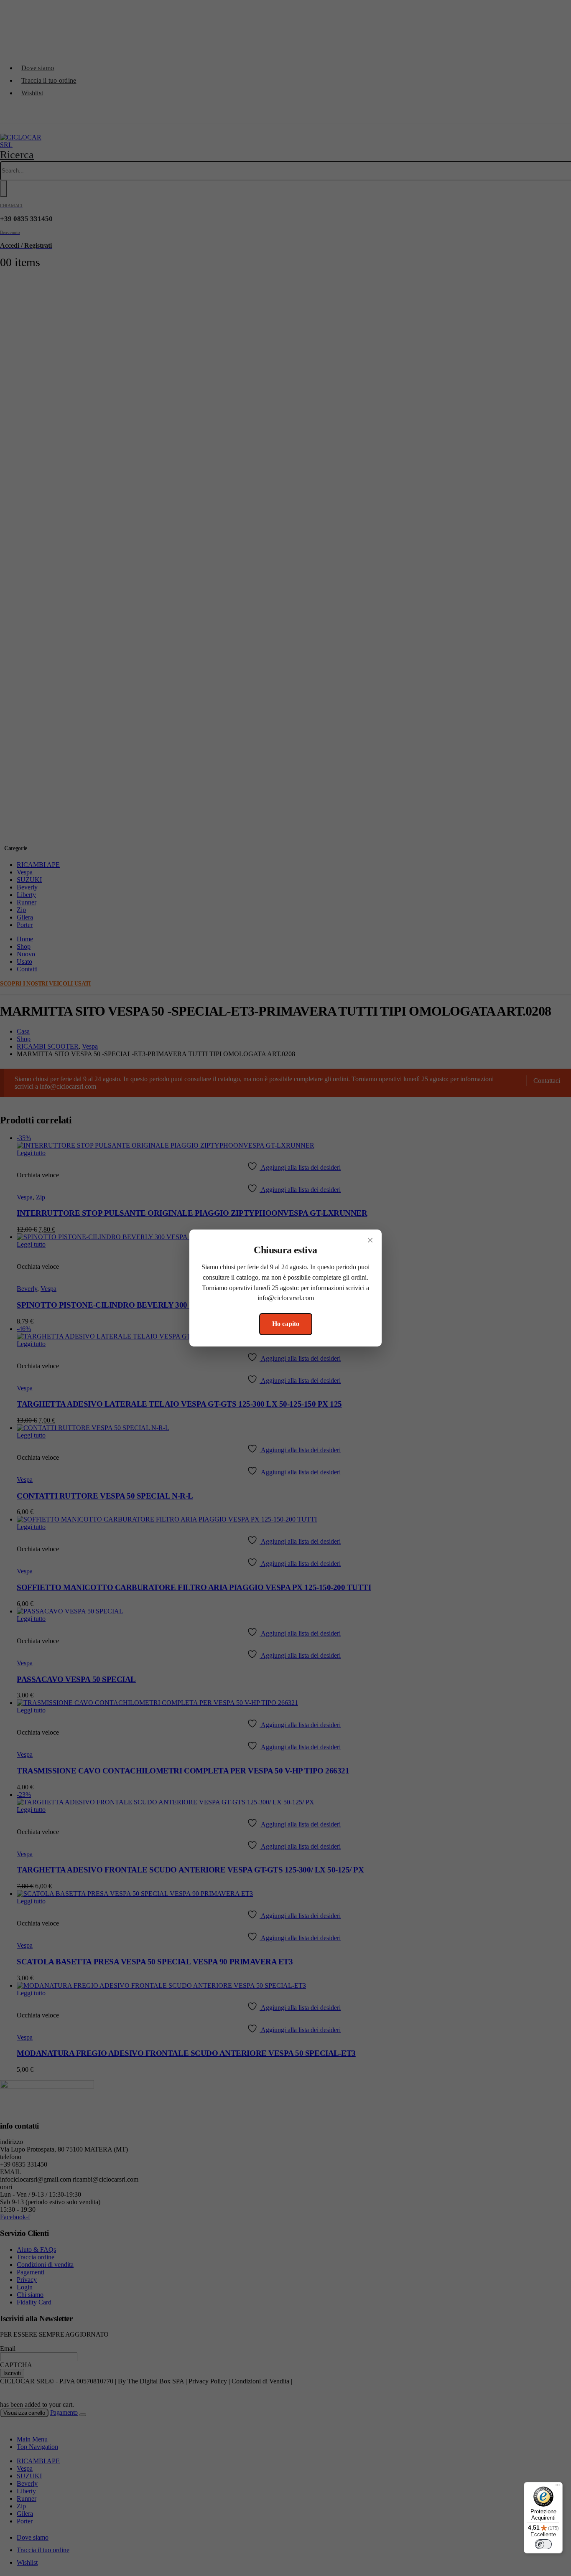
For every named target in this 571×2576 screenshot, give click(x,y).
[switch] (543, 2544)
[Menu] (558, 2487)
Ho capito (286, 1324)
